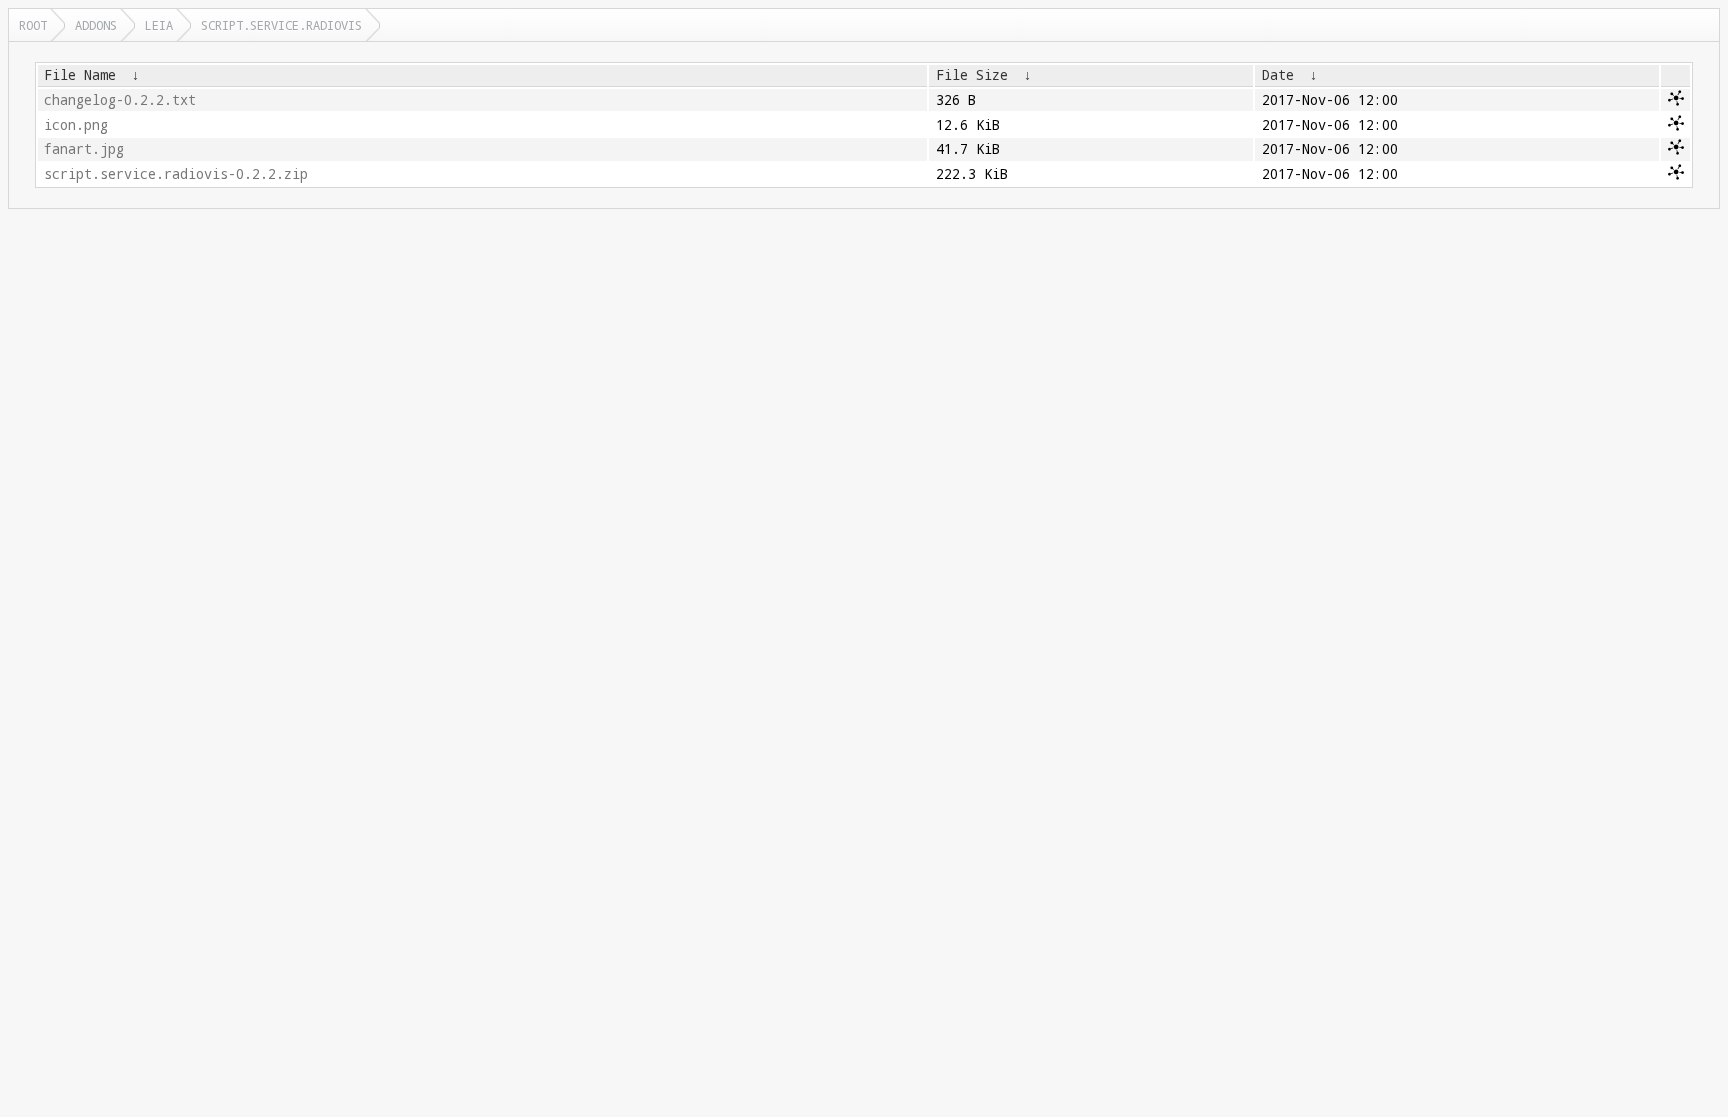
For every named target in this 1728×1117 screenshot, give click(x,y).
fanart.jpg (84, 149)
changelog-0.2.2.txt (120, 100)
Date (1278, 75)
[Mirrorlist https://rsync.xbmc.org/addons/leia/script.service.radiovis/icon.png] (1676, 126)
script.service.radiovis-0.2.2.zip (176, 174)
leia (159, 25)
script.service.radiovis (281, 25)
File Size (972, 75)
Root (33, 25)
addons (96, 25)
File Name (80, 75)
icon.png (76, 125)
